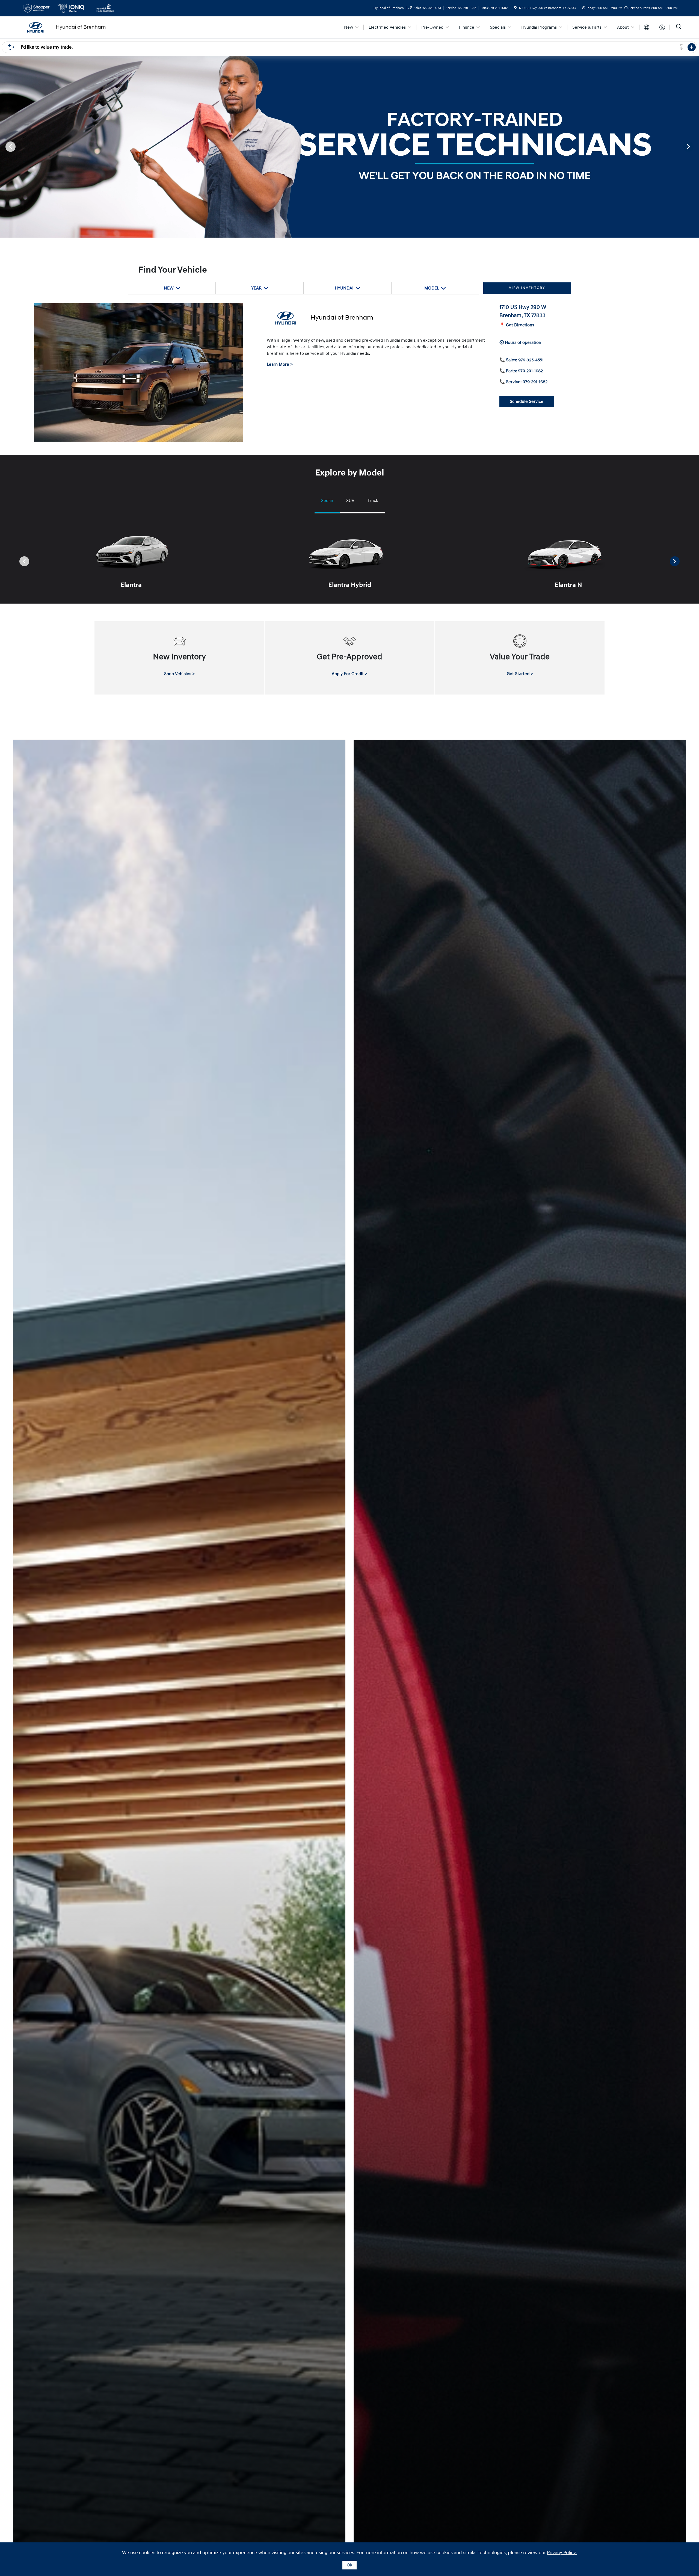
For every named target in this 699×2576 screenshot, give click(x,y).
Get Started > (520, 674)
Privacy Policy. (562, 2553)
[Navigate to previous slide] (4, 146)
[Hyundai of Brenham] (69, 27)
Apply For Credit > (349, 674)
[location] (515, 8)
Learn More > (280, 364)
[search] (679, 27)
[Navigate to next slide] (695, 146)
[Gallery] (349, 147)
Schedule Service (527, 401)
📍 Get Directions (517, 325)
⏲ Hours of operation (520, 342)
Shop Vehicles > (179, 674)
